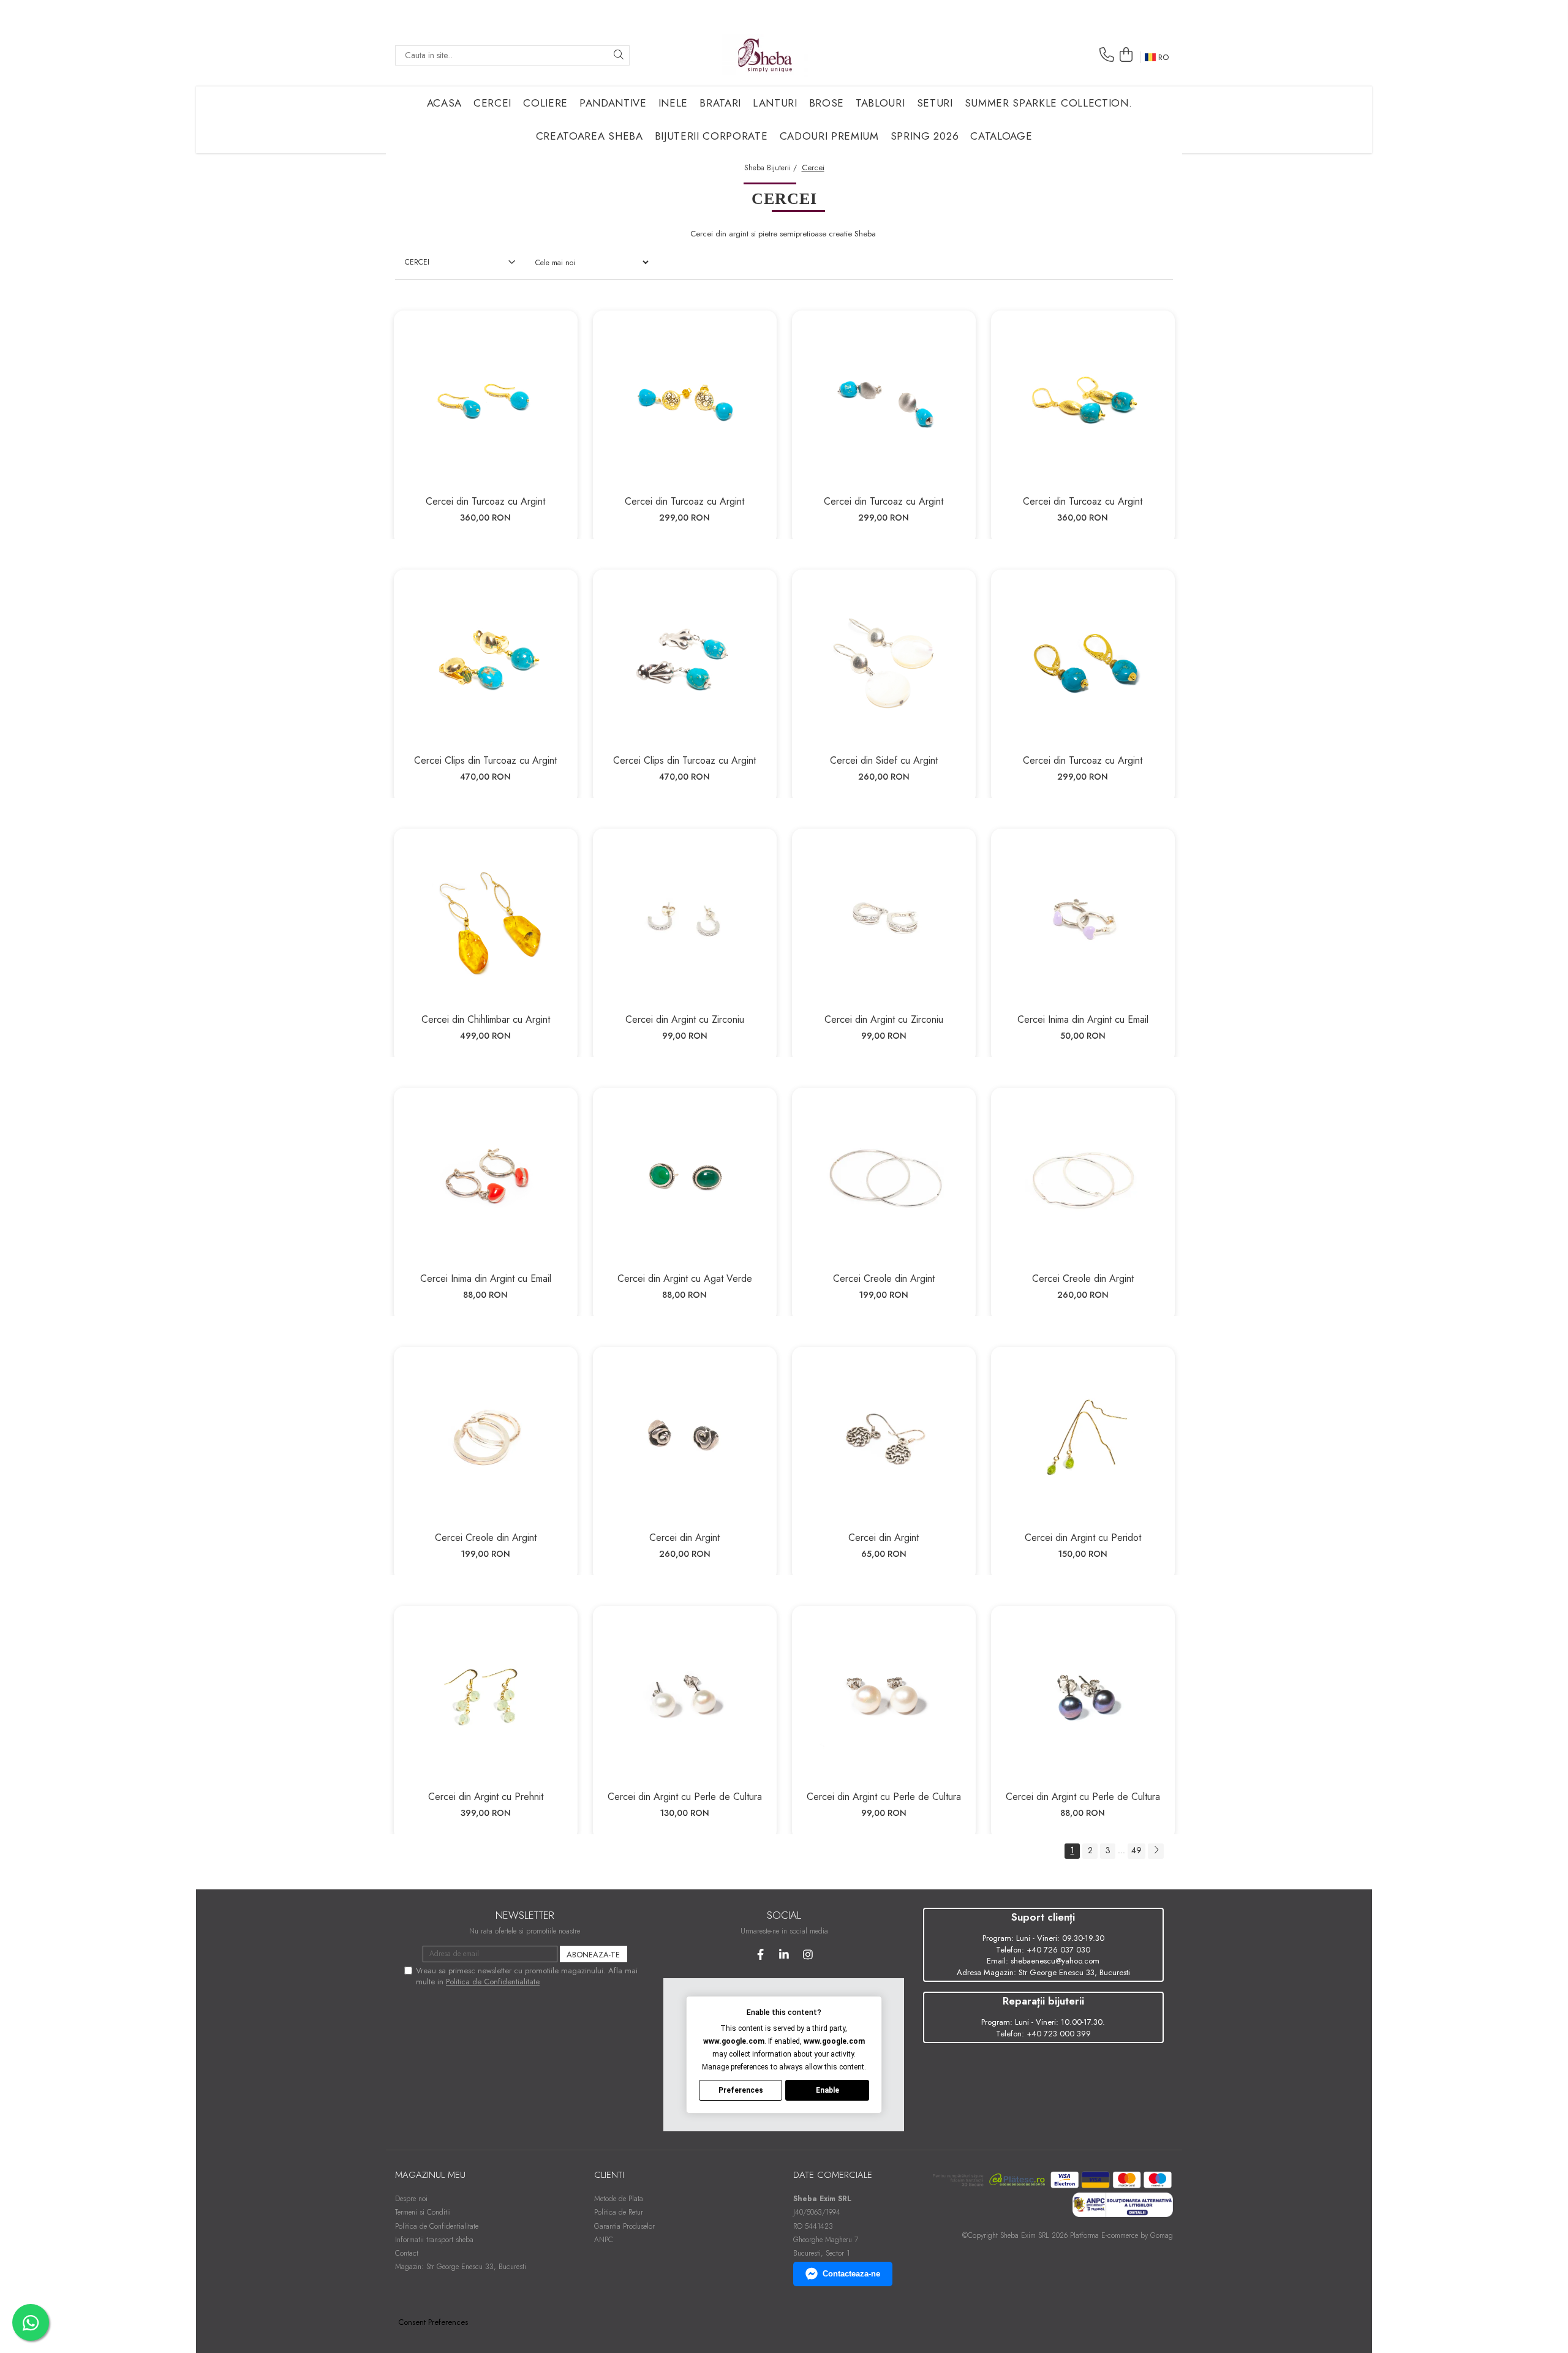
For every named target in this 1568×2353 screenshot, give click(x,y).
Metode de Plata (619, 2199)
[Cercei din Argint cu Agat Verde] (685, 1180)
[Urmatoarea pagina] (1156, 1851)
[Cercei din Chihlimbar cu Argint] (486, 920)
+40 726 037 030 (1058, 1950)
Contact (407, 2253)
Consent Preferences (433, 2322)
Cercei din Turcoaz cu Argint (485, 501)
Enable (827, 2090)
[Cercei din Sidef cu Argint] (884, 661)
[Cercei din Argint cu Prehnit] (486, 1698)
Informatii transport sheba (434, 2240)
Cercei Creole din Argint (884, 1278)
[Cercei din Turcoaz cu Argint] (486, 402)
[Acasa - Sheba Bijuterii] (765, 55)
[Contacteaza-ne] (1107, 55)
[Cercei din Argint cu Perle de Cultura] (685, 1698)
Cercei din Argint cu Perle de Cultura (685, 1797)
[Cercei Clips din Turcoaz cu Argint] (486, 661)
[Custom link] (1122, 2204)
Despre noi (411, 2199)
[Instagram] (808, 1955)
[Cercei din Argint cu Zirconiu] (685, 920)
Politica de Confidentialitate (493, 1982)
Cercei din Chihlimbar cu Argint (486, 1019)
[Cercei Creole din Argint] (884, 1180)
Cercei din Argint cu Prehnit (486, 1797)
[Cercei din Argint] (685, 1439)
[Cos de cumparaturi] (1126, 55)
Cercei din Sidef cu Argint (884, 760)
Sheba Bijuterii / (772, 168)
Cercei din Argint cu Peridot (1083, 1538)
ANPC (604, 2240)
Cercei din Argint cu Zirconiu (685, 1019)
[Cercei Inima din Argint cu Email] (1083, 920)
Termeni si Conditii (423, 2212)
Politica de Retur (619, 2212)
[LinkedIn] (784, 1955)
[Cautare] (619, 55)
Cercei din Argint (684, 1538)
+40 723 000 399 (1059, 2034)
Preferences (741, 2090)
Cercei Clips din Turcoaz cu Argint (485, 760)
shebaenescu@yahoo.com (1055, 1961)
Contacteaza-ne (851, 2274)
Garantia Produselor (624, 2226)
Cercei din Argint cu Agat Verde (685, 1278)
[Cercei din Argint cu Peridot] (1083, 1439)
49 (1136, 1850)
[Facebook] (760, 1955)
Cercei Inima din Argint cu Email (1083, 1019)
